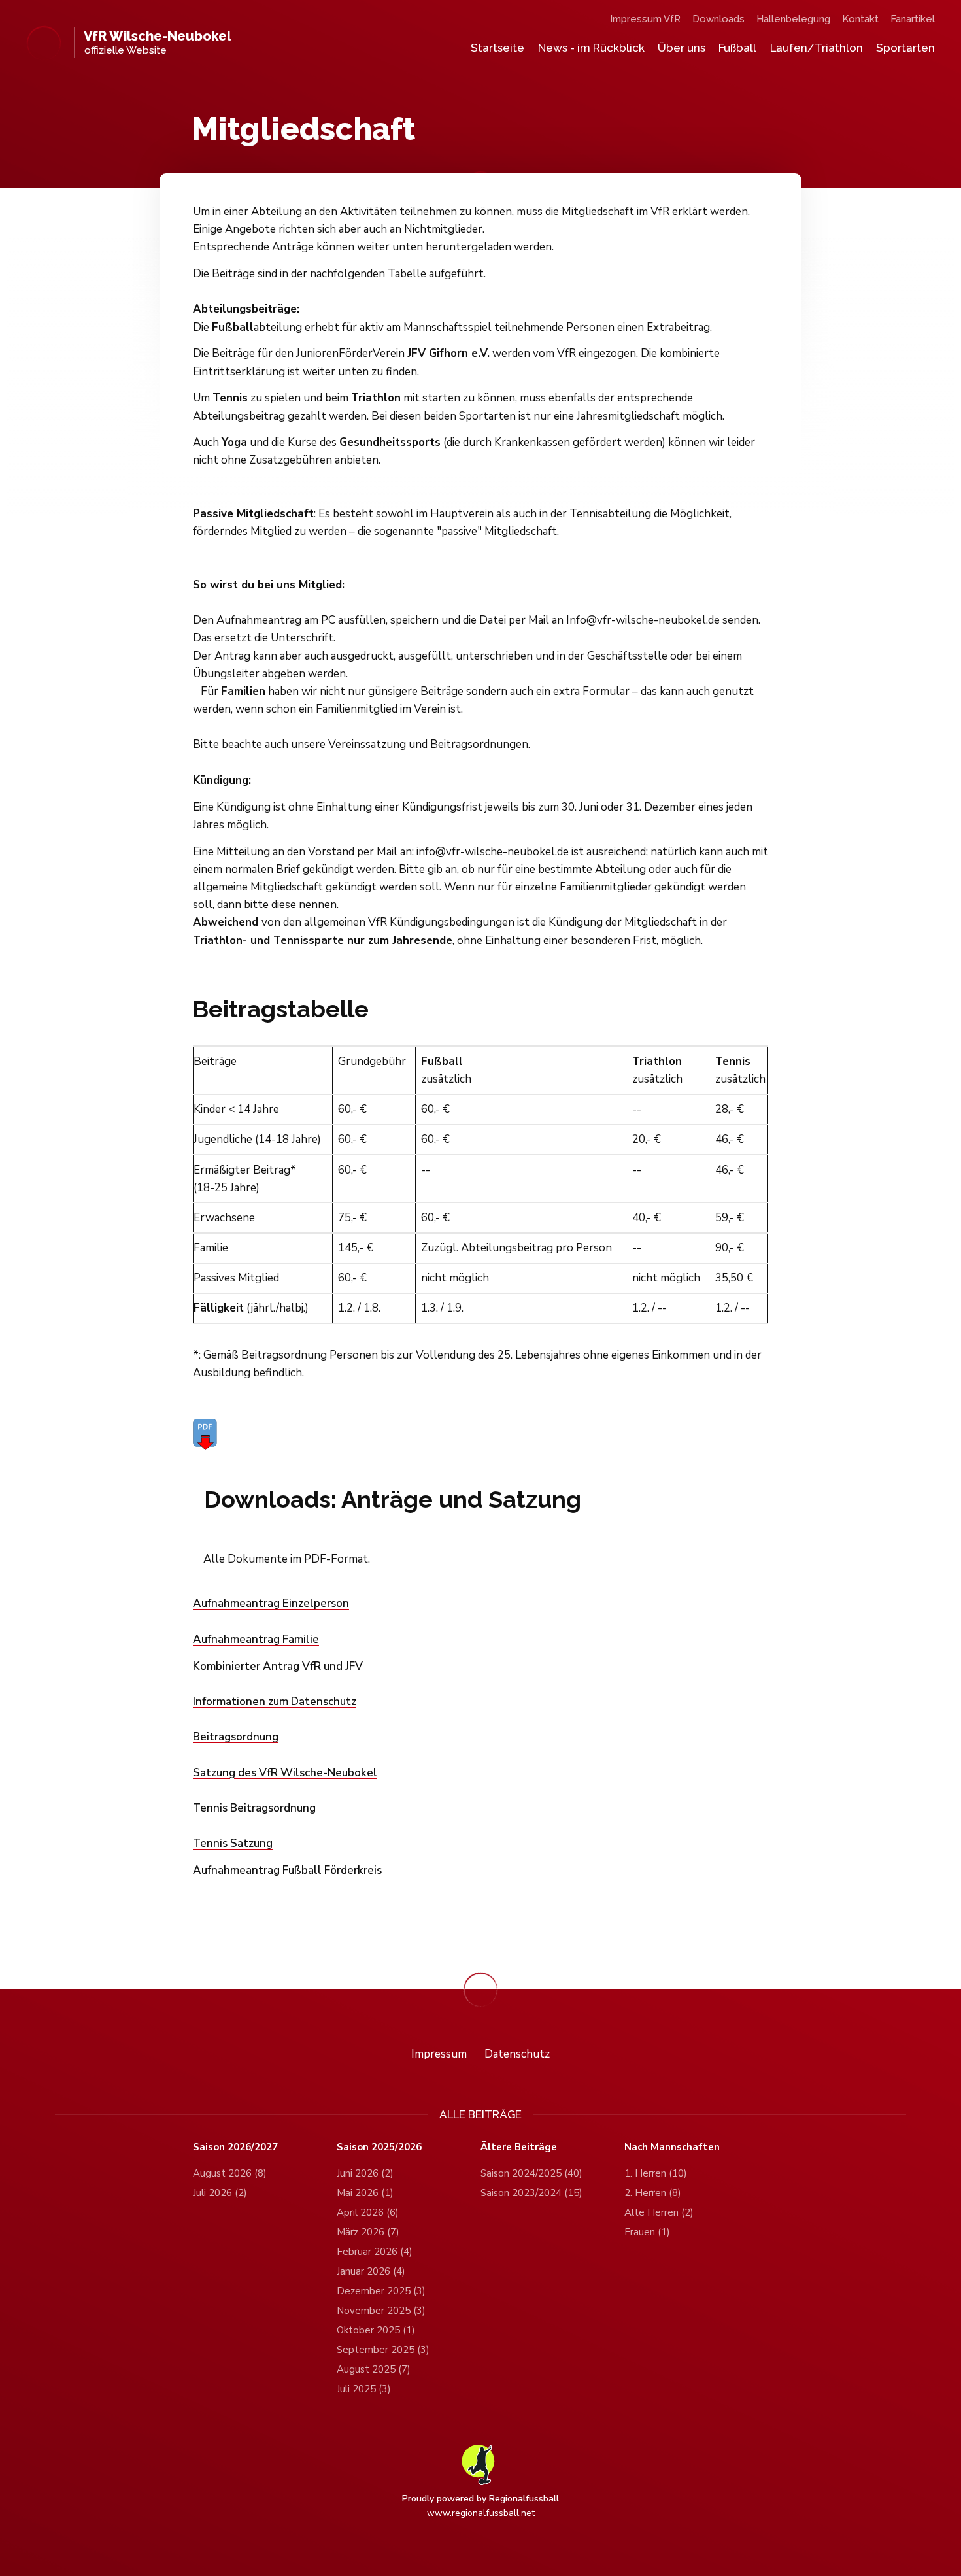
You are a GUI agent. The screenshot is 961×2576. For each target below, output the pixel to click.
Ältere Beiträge (519, 2147)
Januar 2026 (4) (371, 2271)
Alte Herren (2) (659, 2212)
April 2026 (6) (368, 2212)
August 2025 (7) (374, 2369)
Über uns (682, 48)
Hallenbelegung (793, 19)
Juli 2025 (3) (364, 2389)
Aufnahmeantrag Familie (256, 1639)
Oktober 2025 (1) (376, 2330)
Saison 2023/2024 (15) (531, 2193)
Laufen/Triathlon (817, 48)
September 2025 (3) (383, 2350)
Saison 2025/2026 (379, 2147)
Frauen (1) (647, 2232)
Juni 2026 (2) (365, 2173)
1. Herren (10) (656, 2173)
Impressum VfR (645, 19)
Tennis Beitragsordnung (254, 1808)
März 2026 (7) (368, 2232)
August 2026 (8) (230, 2173)
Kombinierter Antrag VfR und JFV (278, 1666)
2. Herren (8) (653, 2193)
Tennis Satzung (233, 1843)
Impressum (439, 2054)
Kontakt (860, 19)
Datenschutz (517, 2054)
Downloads (718, 19)
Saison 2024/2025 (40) (531, 2173)
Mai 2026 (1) (365, 2193)
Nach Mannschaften (672, 2147)
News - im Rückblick (591, 48)
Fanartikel (913, 19)
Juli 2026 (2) (220, 2193)
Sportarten (905, 48)
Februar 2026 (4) (375, 2252)
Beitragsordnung (236, 1737)
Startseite (497, 48)
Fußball (737, 48)
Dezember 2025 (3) (381, 2291)
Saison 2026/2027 (235, 2147)
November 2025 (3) (381, 2311)
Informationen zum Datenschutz (275, 1702)
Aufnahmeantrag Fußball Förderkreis (287, 1870)
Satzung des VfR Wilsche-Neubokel (285, 1773)
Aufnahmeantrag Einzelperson (271, 1603)
